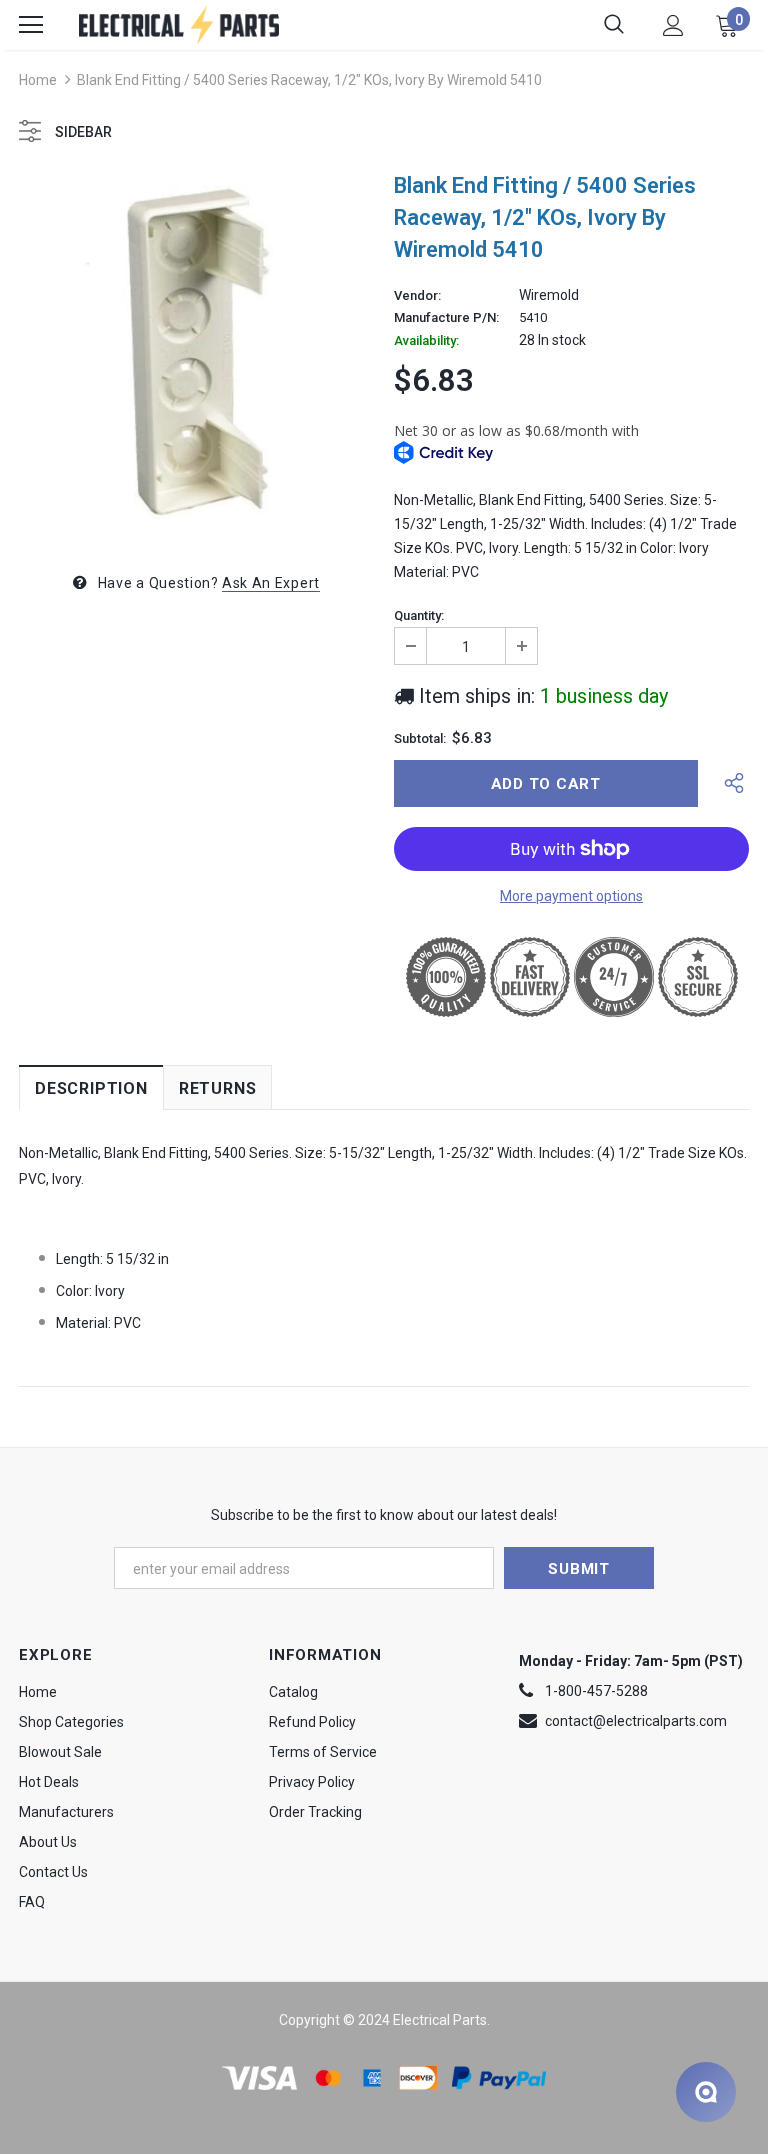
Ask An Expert (271, 583)
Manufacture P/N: (446, 318)
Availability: (426, 341)
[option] (196, 354)
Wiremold (549, 295)
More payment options (571, 896)
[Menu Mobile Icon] (31, 25)
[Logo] (179, 24)
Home (38, 80)
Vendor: (417, 296)
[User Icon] (673, 25)
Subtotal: (420, 739)
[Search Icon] (614, 25)
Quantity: (419, 616)
